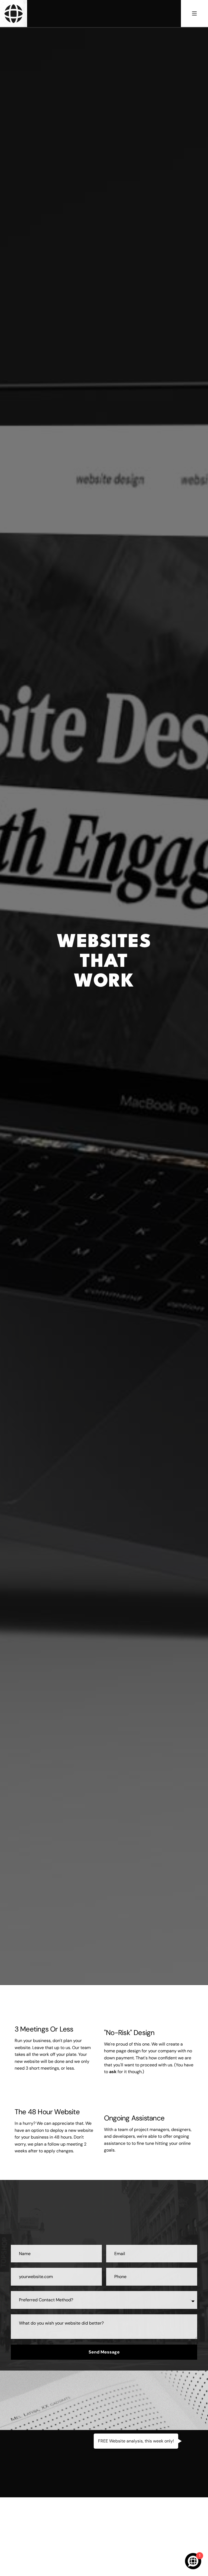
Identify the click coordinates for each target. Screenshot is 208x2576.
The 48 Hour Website (47, 2112)
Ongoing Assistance (134, 2118)
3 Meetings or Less (44, 2029)
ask (113, 2072)
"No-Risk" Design (129, 2033)
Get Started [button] (104, 1073)
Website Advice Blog (104, 2504)
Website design (62, 1010)
